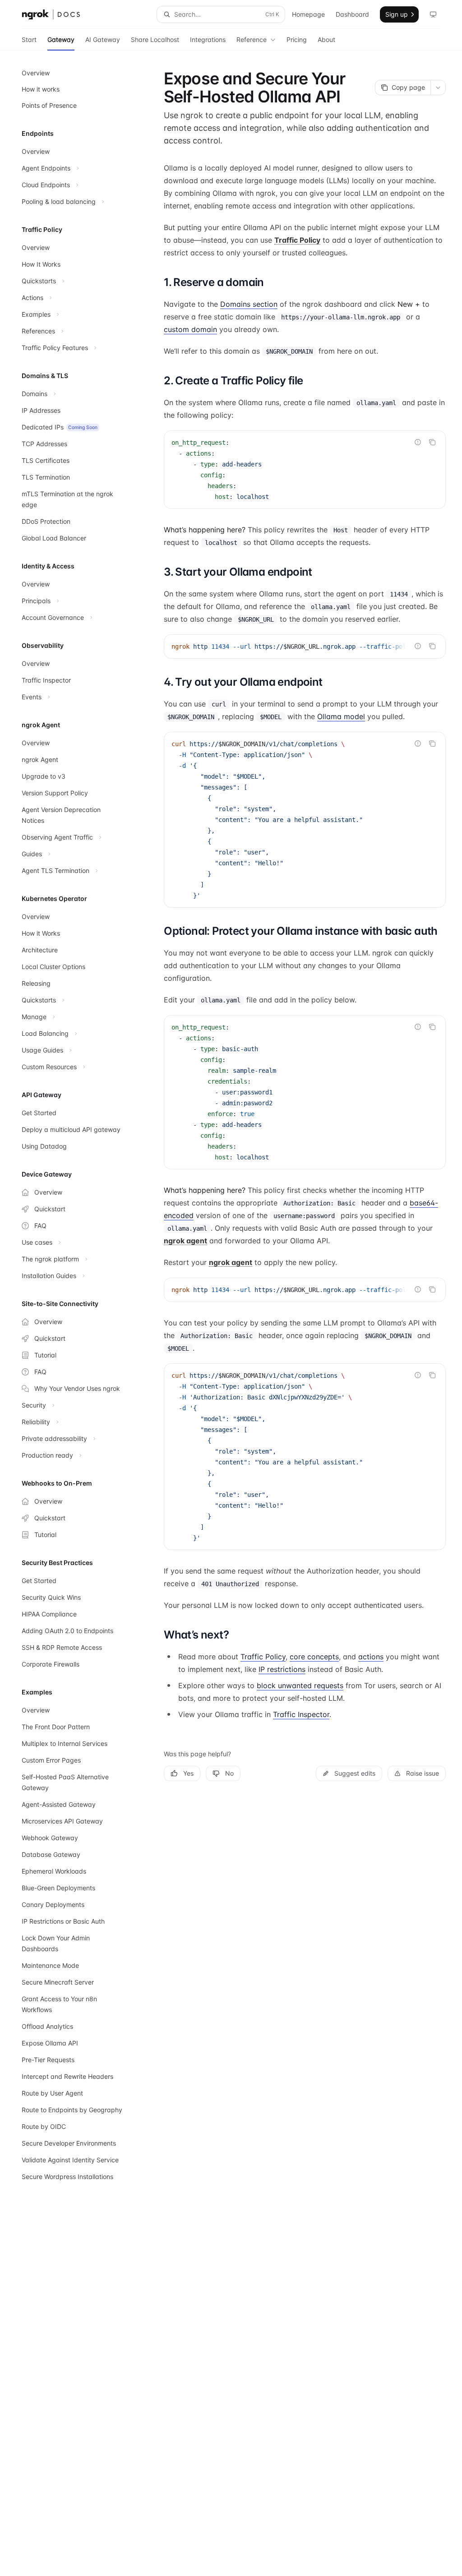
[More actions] (438, 88)
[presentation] (305, 646)
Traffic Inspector (301, 1714)
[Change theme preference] (433, 14)
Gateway (61, 39)
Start (29, 39)
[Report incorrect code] (418, 442)
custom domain (190, 329)
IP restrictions (282, 1669)
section (249, 304)
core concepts (314, 1657)
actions (371, 1657)
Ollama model (341, 716)
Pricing (297, 39)
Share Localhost (155, 39)
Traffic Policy (263, 1657)
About (326, 39)
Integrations (208, 39)
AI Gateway (103, 39)
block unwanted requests (300, 1685)
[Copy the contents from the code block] (432, 442)
